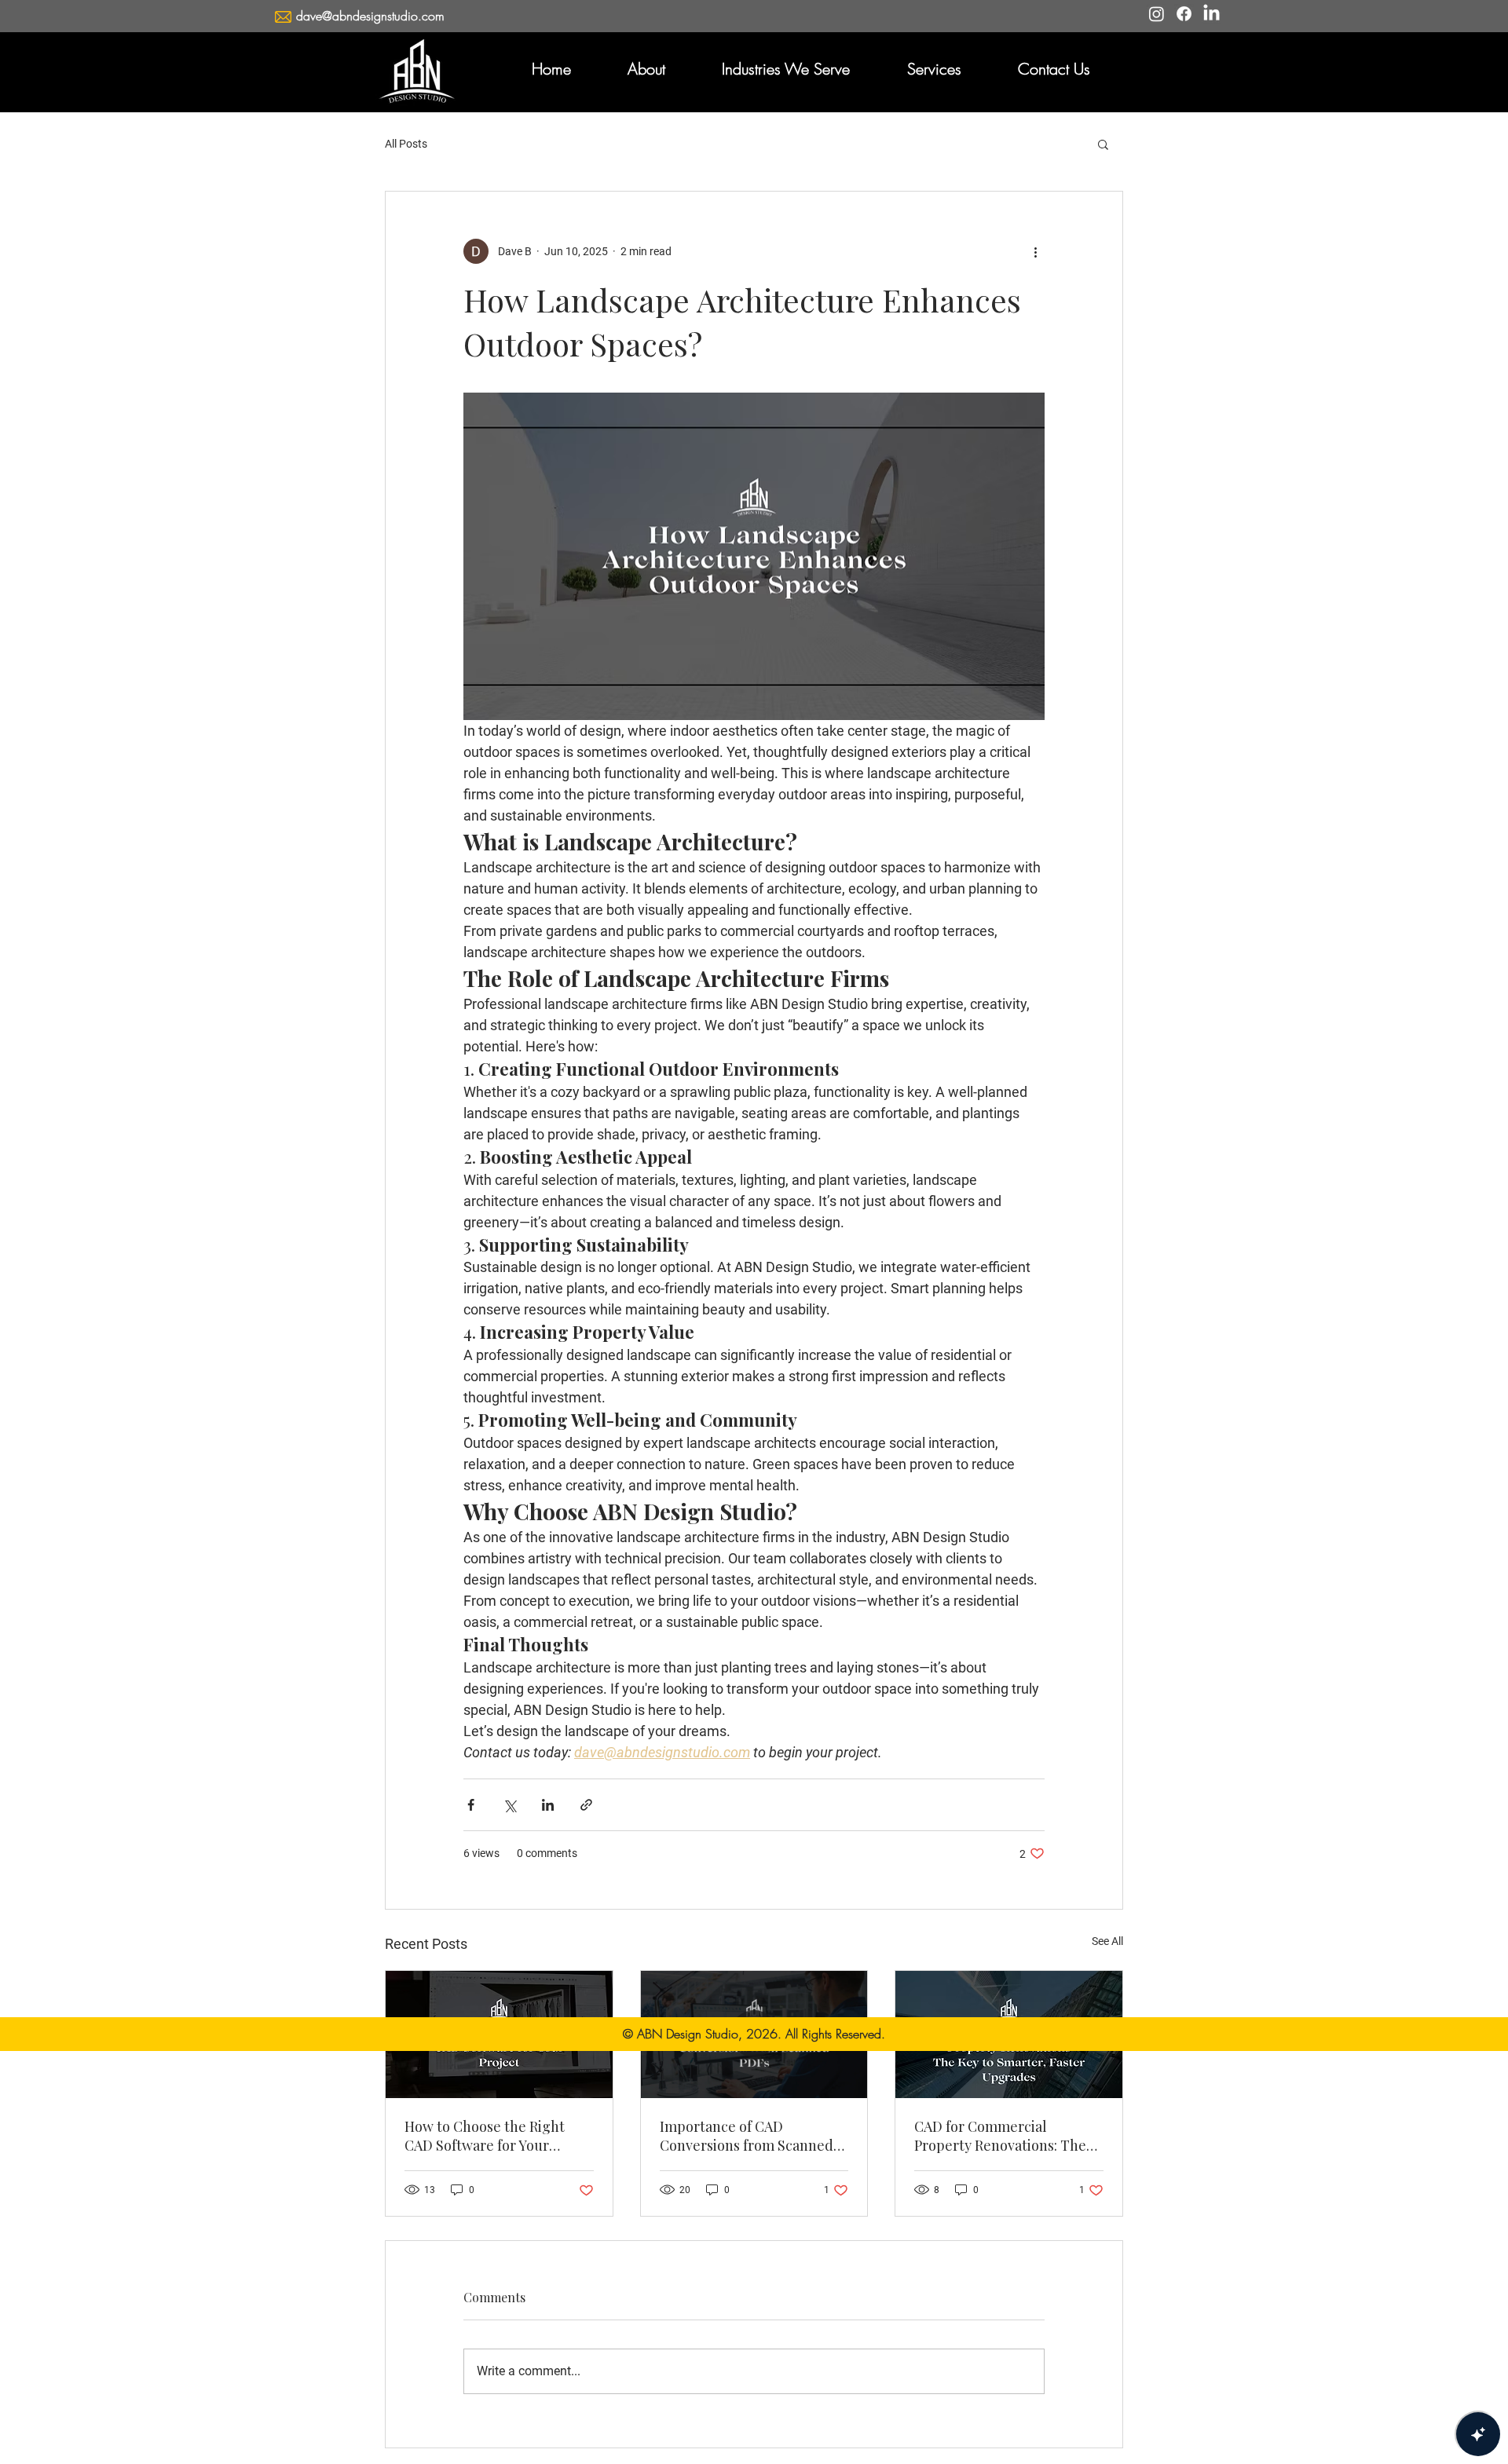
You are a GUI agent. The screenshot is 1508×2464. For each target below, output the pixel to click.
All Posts (406, 144)
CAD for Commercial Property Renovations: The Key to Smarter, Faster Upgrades (1000, 2136)
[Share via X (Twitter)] (509, 1805)
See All (1107, 1941)
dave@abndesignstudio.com (370, 16)
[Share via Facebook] (471, 1805)
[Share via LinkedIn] (548, 1805)
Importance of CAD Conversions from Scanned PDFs (747, 2136)
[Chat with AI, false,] (1478, 2434)
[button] (646, 69)
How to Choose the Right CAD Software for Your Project (485, 2136)
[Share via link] (586, 1805)
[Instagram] (1157, 14)
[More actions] (1035, 251)
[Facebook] (1184, 14)
